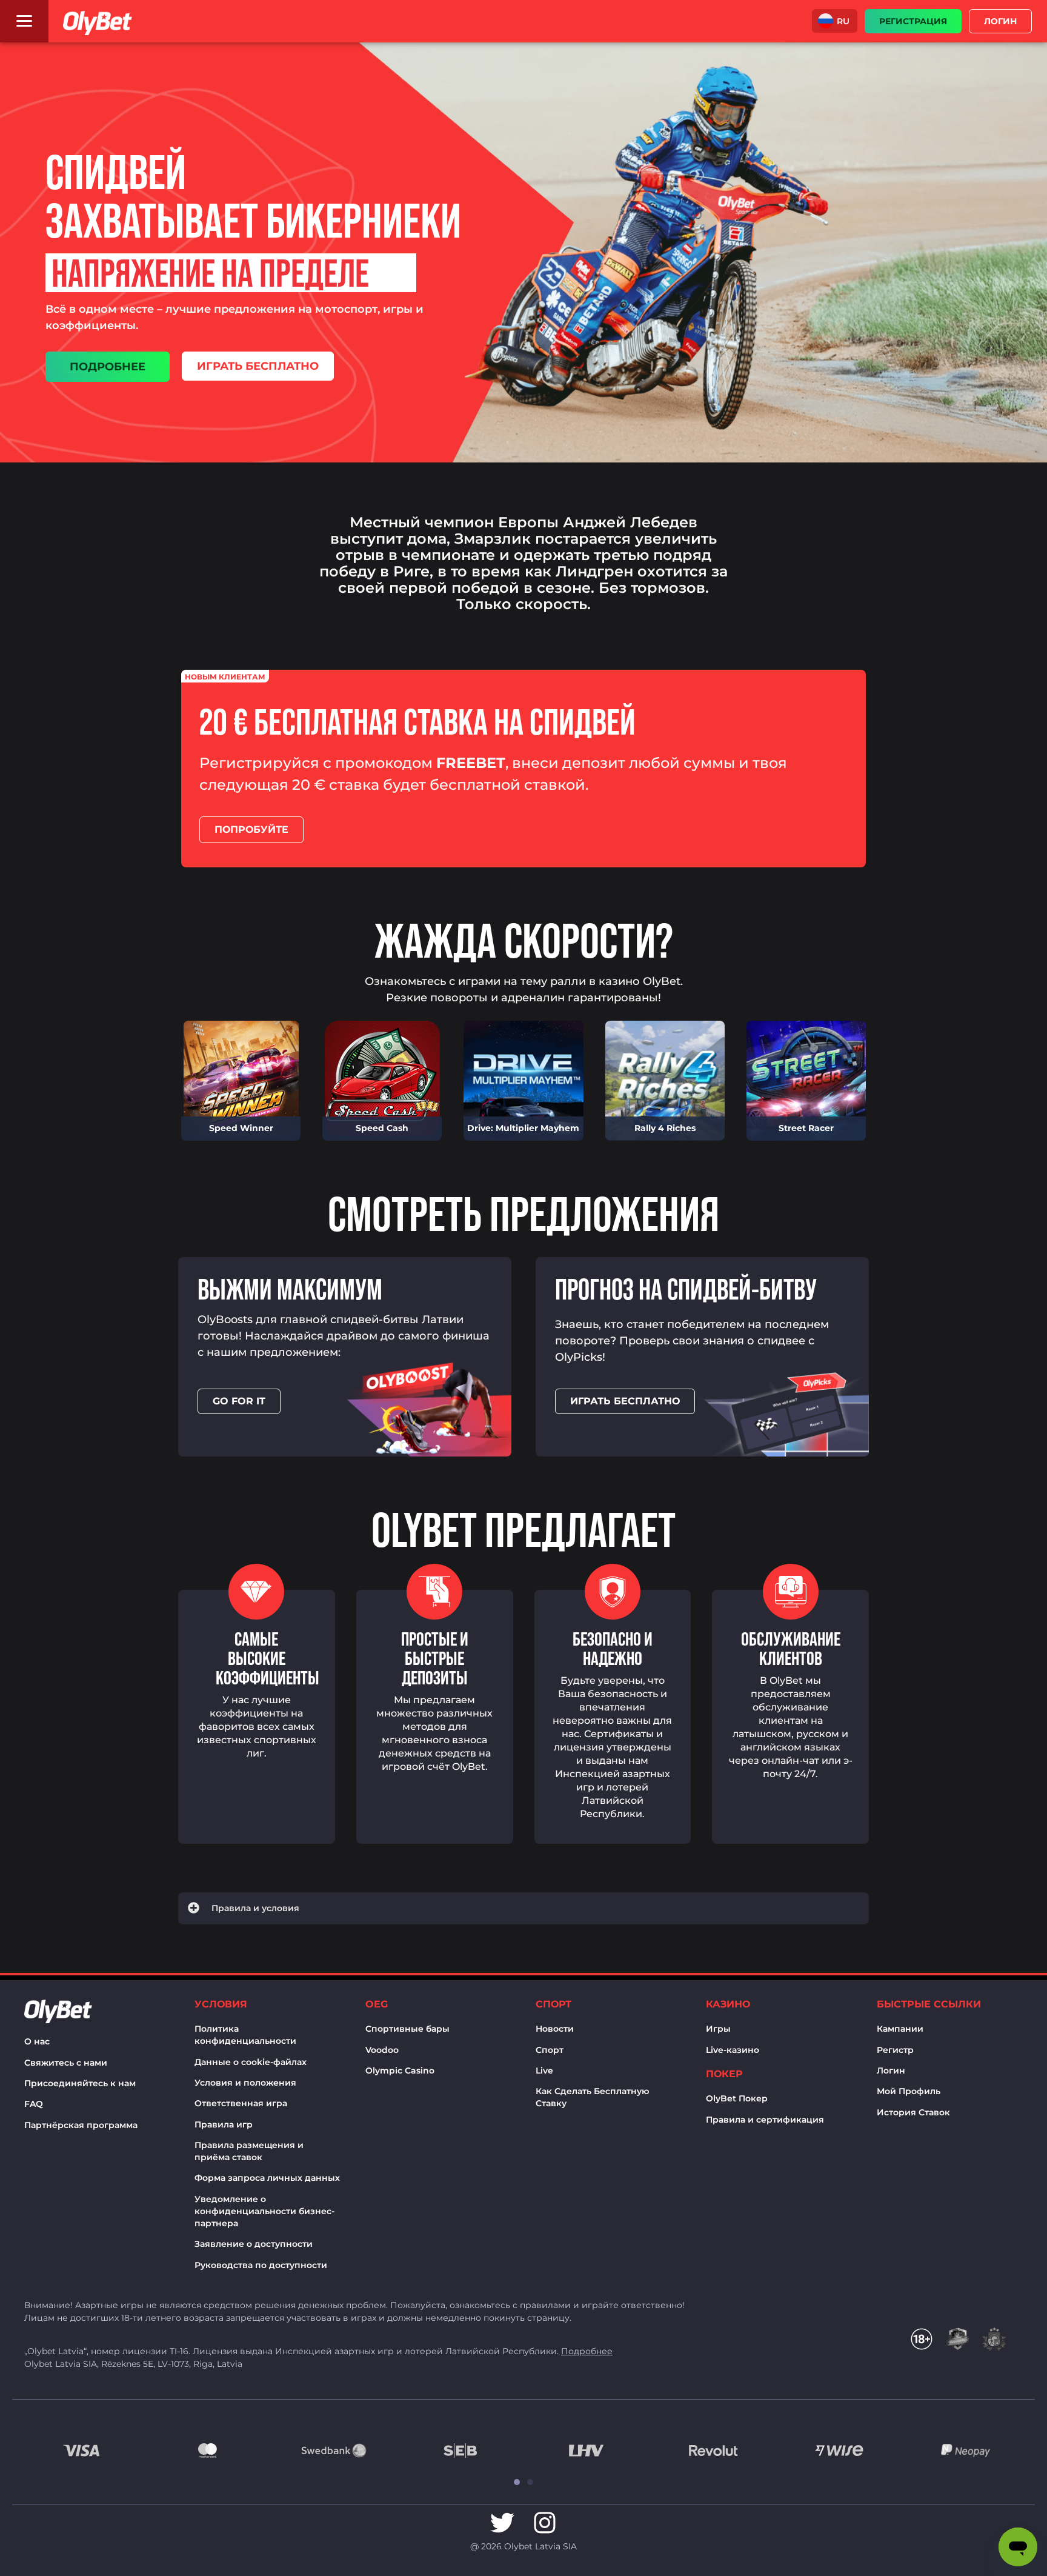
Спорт (550, 2050)
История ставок (913, 2112)
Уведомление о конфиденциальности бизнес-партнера (264, 2211)
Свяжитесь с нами (66, 2063)
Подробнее (587, 2351)
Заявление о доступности (254, 2244)
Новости (555, 2029)
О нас (37, 2041)
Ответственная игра (241, 2103)
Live (544, 2070)
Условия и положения (245, 2083)
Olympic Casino (400, 2070)
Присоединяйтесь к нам (80, 2083)
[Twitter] (502, 2523)
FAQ (34, 2104)
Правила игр (224, 2124)
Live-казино (733, 2050)
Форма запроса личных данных (267, 2178)
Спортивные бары (407, 2029)
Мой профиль (909, 2091)
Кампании (900, 2029)
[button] (835, 21)
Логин (891, 2070)
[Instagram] (545, 2523)
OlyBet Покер (737, 2098)
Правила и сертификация (765, 2120)
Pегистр (895, 2050)
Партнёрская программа (81, 2125)
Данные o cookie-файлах (251, 2062)
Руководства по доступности (261, 2265)
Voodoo (382, 2050)
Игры (718, 2029)
